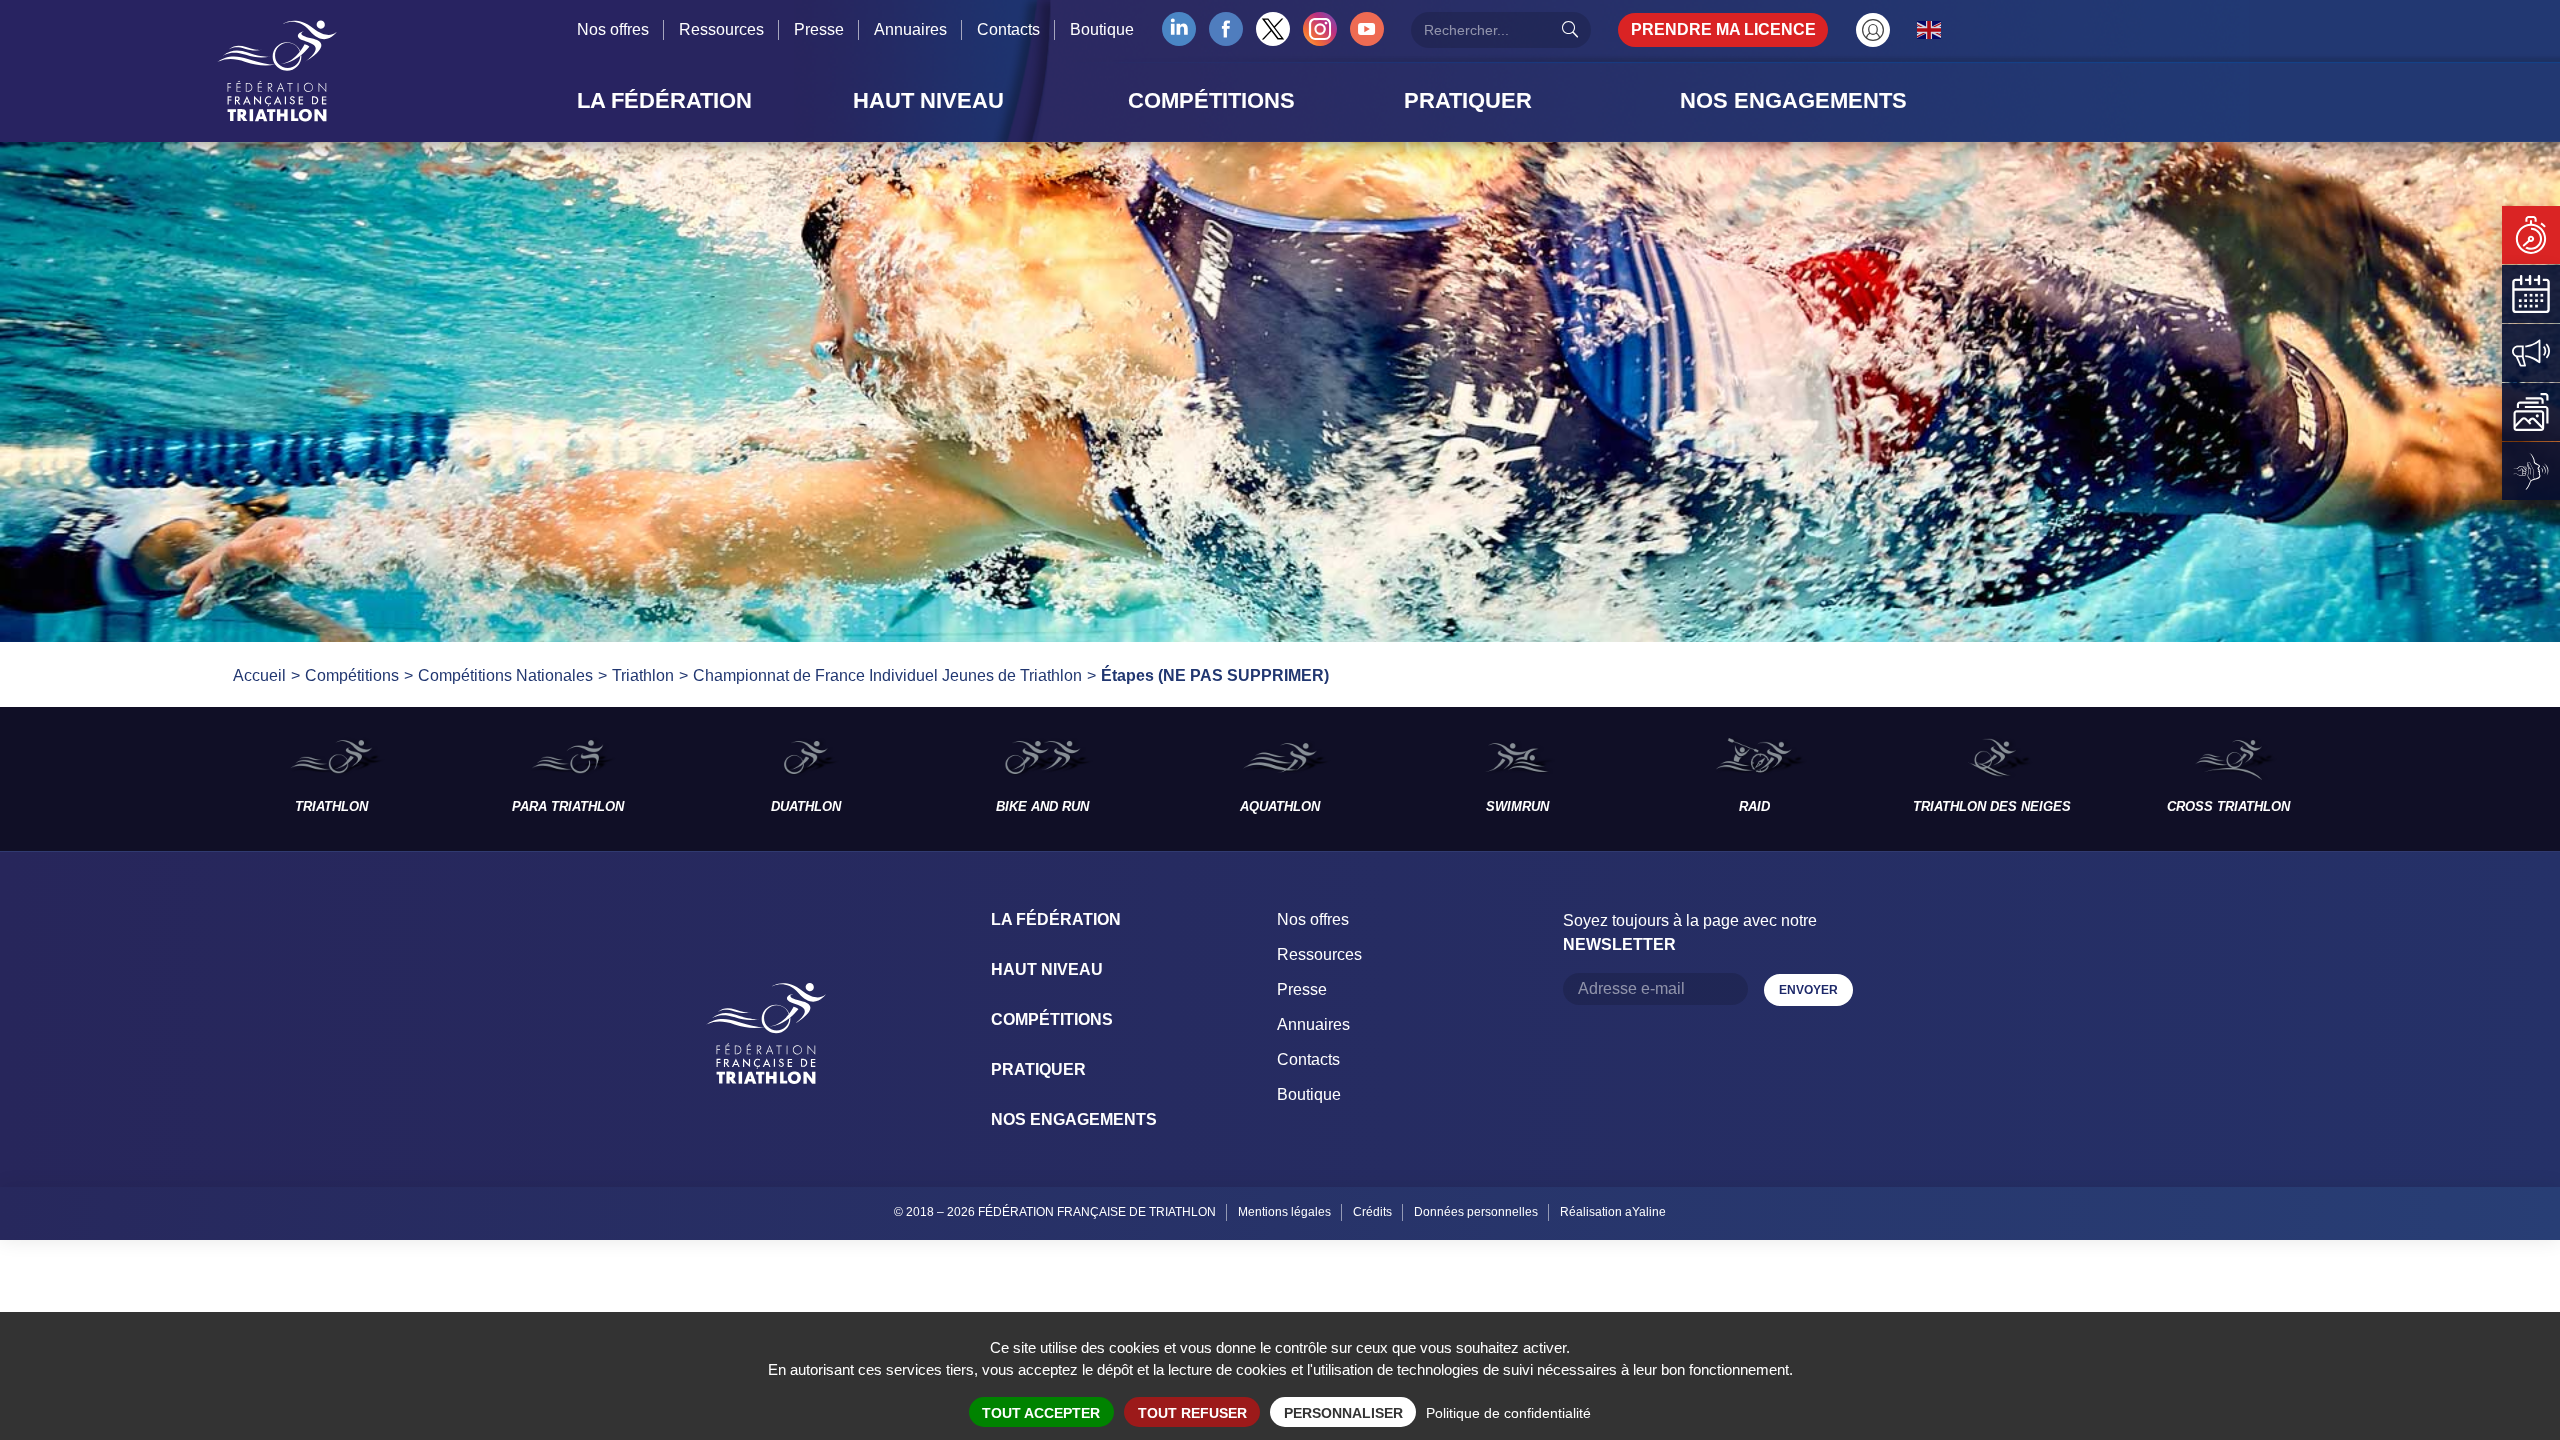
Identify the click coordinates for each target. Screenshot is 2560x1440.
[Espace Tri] (1873, 30)
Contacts (1008, 29)
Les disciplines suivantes (2454, 779)
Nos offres (613, 29)
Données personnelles (1476, 1212)
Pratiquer (1038, 1069)
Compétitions (1052, 1019)
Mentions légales (1284, 1212)
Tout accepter (1041, 1413)
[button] (709, 101)
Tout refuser (1192, 1413)
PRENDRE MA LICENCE (1723, 29)
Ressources (721, 29)
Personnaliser (1343, 1413)
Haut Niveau (1047, 969)
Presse (819, 29)
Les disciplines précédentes (106, 779)
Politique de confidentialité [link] (1508, 1413)
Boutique (1102, 29)
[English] (1930, 29)
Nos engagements (1074, 1119)
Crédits (1372, 1212)
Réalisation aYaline (1613, 1212)
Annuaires (910, 29)
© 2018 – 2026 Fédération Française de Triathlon (1055, 1212)
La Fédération (1056, 919)
